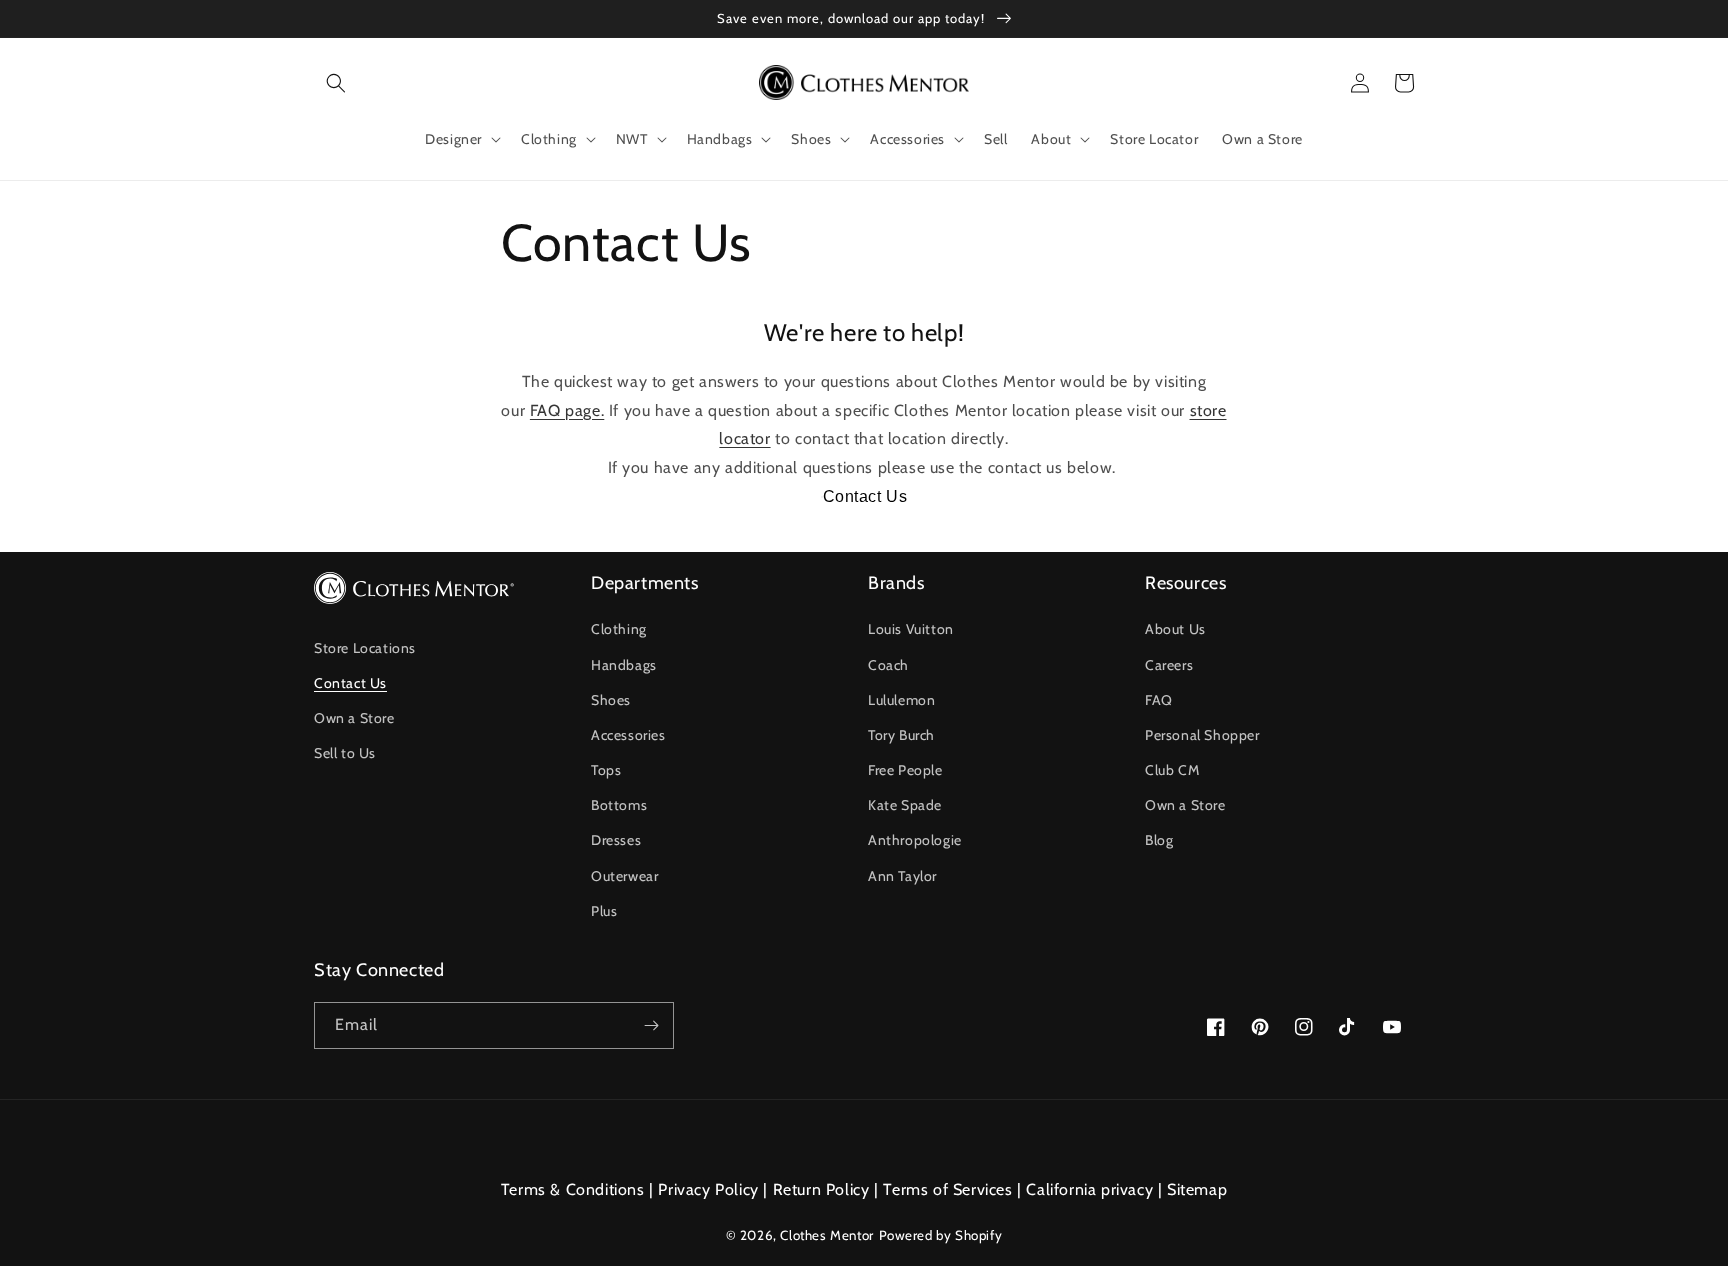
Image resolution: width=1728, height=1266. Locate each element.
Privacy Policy (708, 1189)
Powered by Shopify (941, 1235)
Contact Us (865, 496)
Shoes (611, 700)
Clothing (619, 629)
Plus (604, 911)
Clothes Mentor (826, 1235)
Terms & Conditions (573, 1189)
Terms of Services (947, 1189)
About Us (1175, 629)
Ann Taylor (902, 876)
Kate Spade (905, 805)
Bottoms (619, 805)
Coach (888, 665)
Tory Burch (901, 735)
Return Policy (821, 1189)
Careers (1169, 665)
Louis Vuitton (911, 629)
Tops (606, 770)
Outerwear (624, 876)
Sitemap (1197, 1189)
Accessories (628, 735)
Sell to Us (345, 753)
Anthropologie (915, 840)
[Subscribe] (651, 1025)
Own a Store (354, 718)
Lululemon (901, 700)
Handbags (624, 665)
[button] (336, 83)
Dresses (616, 840)
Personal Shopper (1202, 735)
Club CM (1172, 770)
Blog (1159, 840)
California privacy (1089, 1189)
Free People (905, 770)
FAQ (1159, 700)
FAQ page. (567, 410)
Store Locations (365, 648)
